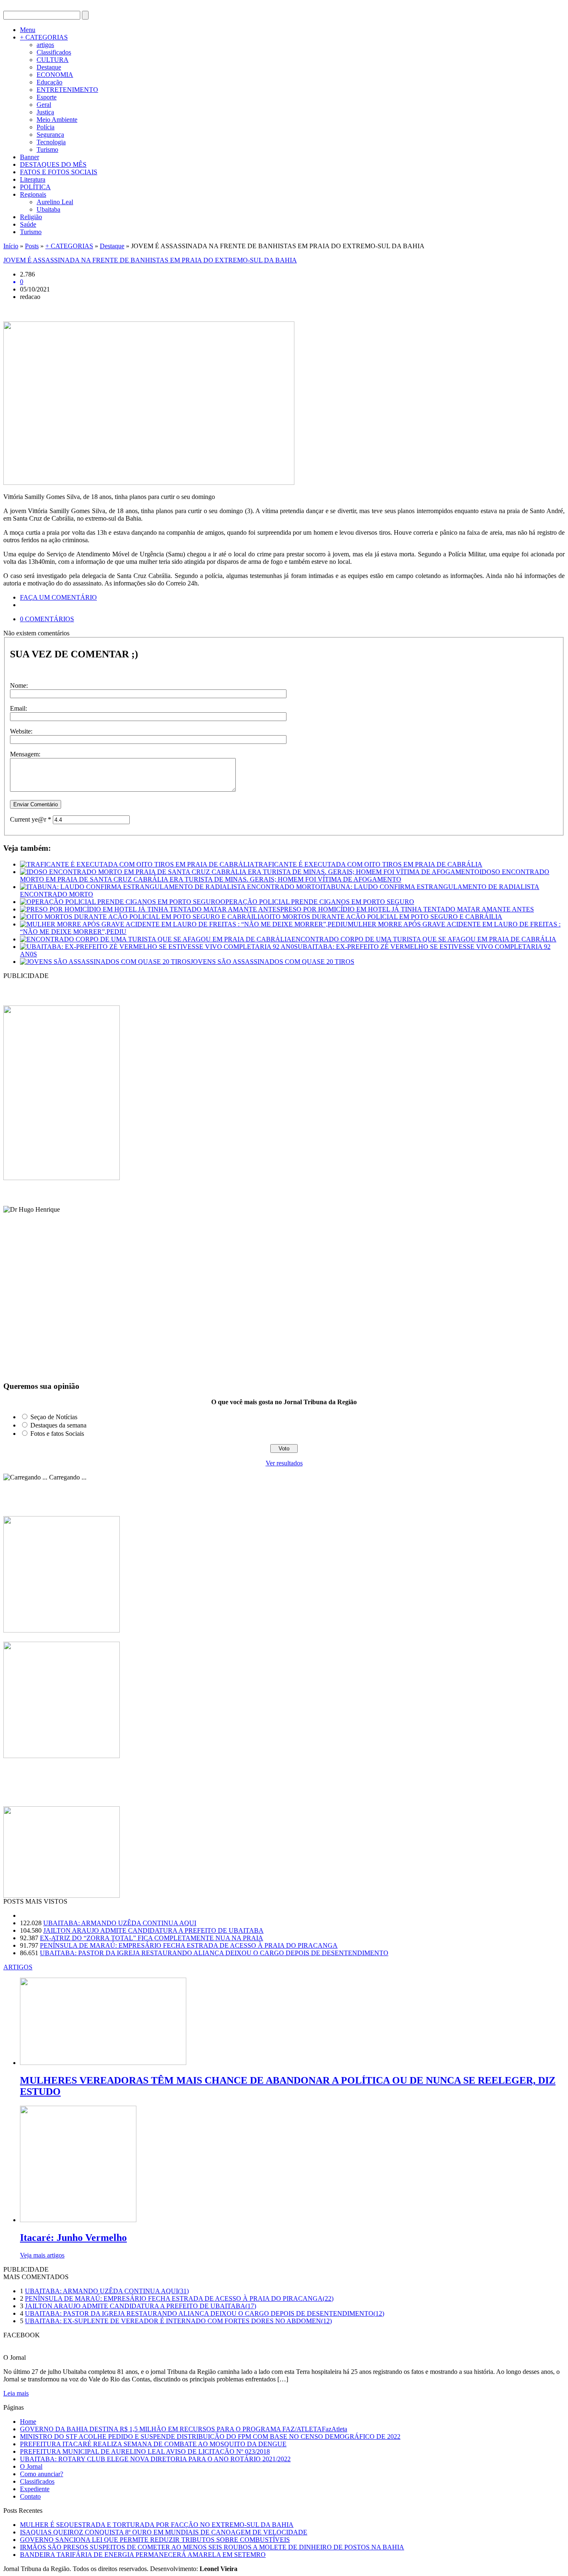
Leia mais (16, 2393)
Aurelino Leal (55, 202)
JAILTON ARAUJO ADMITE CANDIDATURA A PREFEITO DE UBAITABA (153, 1930)
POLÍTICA (35, 187)
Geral (44, 105)
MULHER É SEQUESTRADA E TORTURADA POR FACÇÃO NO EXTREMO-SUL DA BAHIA (157, 2525)
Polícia (46, 127)
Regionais (33, 194)
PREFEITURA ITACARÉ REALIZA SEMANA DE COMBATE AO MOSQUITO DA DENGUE (153, 2444)
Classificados (54, 52)
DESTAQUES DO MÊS (53, 164)
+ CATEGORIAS (44, 37)
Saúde (28, 224)
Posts (32, 246)
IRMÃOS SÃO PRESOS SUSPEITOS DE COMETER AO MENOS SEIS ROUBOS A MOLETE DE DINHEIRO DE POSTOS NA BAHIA (212, 2547)
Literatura (33, 179)
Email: (19, 708)
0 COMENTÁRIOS (47, 619)
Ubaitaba (48, 209)
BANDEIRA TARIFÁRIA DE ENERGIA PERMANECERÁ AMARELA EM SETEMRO (143, 2555)
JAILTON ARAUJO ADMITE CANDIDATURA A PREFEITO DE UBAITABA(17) (141, 2306)
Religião (31, 217)
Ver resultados (284, 1463)
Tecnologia (51, 142)
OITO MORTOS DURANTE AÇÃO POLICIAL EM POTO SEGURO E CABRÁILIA (383, 917)
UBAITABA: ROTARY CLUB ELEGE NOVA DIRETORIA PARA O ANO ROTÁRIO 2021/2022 (155, 2459)
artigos (45, 45)
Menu (28, 30)
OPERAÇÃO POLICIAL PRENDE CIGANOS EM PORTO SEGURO (317, 902)
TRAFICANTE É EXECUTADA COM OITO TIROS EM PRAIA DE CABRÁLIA (368, 864)
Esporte (47, 97)
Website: (21, 731)
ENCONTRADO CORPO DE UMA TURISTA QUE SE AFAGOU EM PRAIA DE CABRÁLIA (424, 939)
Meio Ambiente (57, 120)
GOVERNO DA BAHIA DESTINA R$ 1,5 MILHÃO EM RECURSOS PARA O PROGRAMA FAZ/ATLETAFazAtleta (184, 2429)
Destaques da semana (58, 1425)
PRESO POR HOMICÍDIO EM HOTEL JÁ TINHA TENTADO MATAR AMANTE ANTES (407, 909)
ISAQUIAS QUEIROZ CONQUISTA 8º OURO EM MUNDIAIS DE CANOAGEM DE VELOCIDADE (164, 2532)
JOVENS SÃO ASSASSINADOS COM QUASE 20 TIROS (272, 962)
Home (28, 2422)
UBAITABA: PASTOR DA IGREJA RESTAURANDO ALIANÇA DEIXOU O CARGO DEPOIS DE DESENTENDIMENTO (214, 1953)
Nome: (19, 685)
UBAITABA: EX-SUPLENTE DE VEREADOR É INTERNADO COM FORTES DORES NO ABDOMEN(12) (178, 2321)
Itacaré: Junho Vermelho (73, 2238)
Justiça (45, 112)
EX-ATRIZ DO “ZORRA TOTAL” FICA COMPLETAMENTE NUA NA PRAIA (152, 1938)
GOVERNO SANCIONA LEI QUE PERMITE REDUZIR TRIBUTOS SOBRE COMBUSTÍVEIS (155, 2540)
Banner (30, 157)
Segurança (50, 135)
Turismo (47, 149)
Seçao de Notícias (54, 1417)
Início (11, 246)
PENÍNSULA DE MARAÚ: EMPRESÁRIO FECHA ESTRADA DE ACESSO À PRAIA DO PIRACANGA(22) (179, 2298)
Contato (30, 2496)
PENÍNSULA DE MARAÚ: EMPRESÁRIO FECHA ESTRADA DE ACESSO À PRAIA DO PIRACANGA (189, 1945)
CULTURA (53, 60)
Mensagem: (25, 754)
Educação (49, 82)
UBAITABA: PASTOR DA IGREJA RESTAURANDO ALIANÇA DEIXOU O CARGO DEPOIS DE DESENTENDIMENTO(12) (205, 2313)
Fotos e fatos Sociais (57, 1434)
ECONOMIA (55, 75)
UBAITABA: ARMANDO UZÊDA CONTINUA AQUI (120, 1923)
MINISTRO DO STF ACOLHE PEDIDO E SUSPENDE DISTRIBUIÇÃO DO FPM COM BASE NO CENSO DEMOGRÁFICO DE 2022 (210, 2436)
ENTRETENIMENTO (67, 90)
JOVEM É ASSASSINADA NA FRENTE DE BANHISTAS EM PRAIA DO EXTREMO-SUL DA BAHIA (150, 260)
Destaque (49, 67)
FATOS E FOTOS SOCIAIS (59, 172)
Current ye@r (31, 819)
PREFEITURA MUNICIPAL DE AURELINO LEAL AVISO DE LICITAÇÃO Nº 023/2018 (145, 2451)
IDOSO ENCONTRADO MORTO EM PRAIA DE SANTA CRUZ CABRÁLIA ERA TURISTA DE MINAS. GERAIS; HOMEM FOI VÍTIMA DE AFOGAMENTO (285, 876)
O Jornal (31, 2466)
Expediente (35, 2489)
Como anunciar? (42, 2474)
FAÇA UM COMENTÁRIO (58, 597)
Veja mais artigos (42, 2255)
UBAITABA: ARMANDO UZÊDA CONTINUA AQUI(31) (107, 2291)
